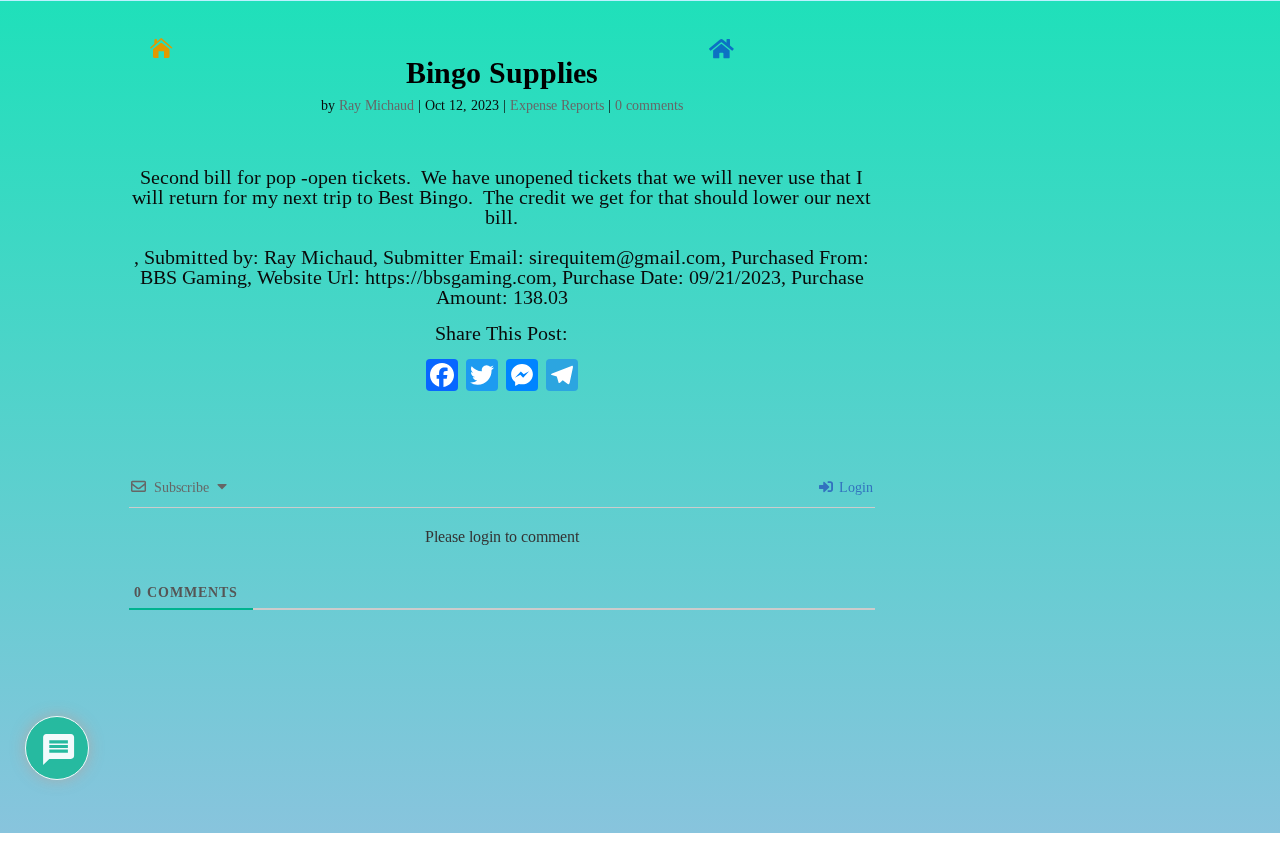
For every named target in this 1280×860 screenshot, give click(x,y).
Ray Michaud (376, 105)
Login (854, 487)
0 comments (649, 105)
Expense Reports (557, 105)
